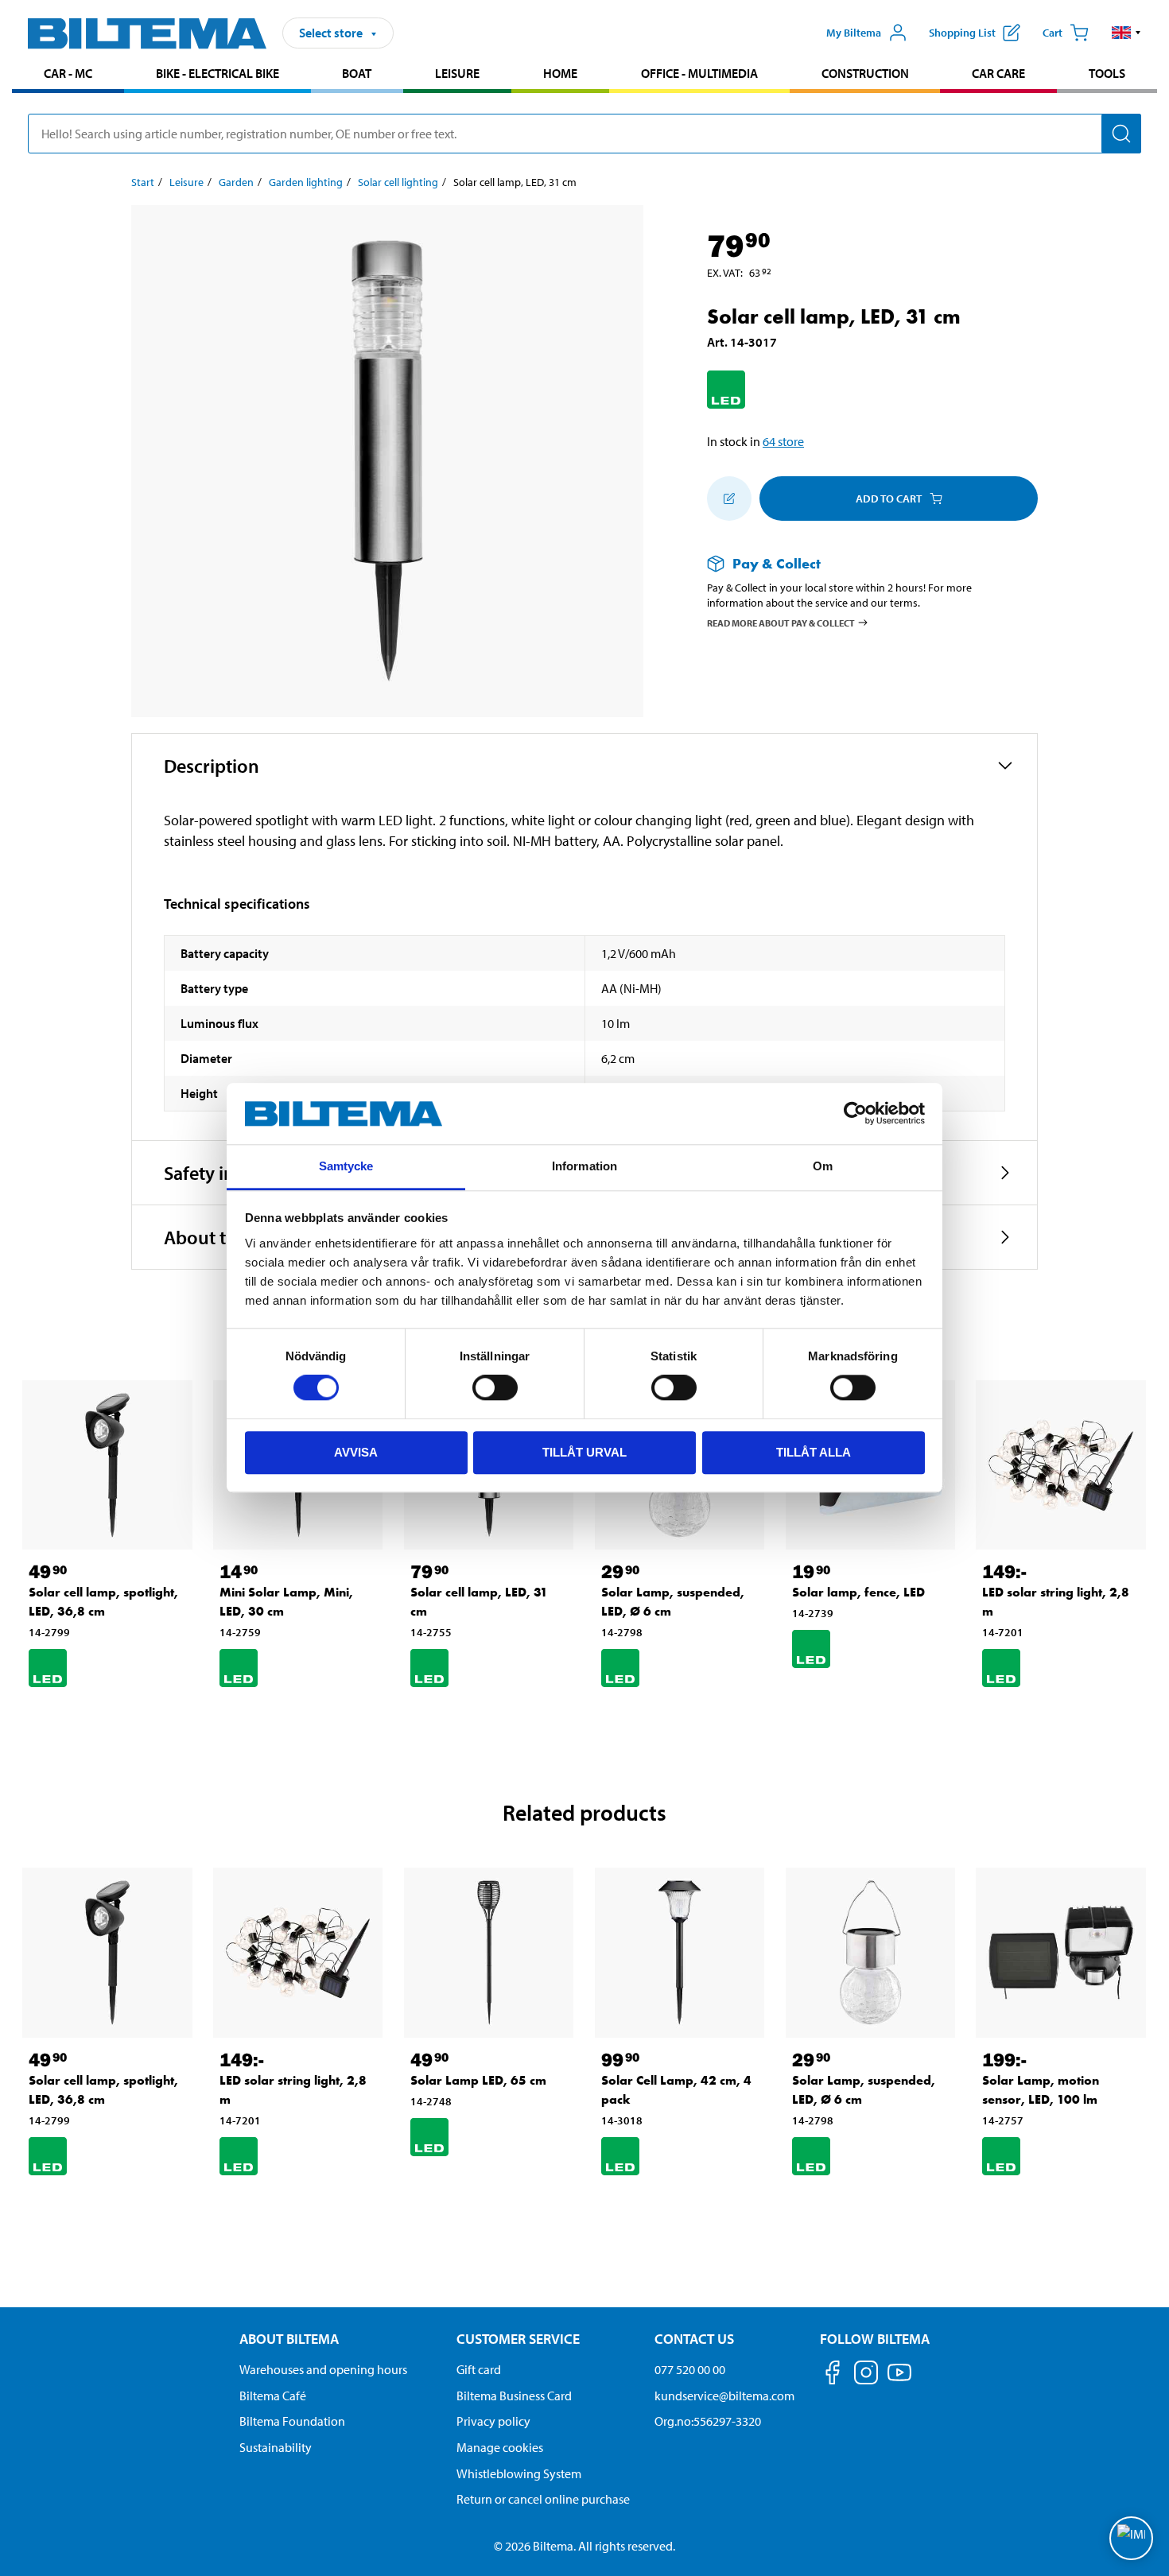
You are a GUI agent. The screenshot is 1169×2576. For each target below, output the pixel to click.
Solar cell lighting (398, 182)
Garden (236, 182)
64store (783, 441)
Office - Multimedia (699, 73)
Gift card (479, 2369)
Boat (357, 73)
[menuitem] (68, 75)
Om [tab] (823, 1166)
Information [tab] (584, 1166)
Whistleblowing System (519, 2473)
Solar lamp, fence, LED (858, 1592)
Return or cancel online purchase (543, 2499)
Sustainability (276, 2447)
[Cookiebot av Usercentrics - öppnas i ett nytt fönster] (855, 1114)
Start (143, 182)
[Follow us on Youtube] (899, 2380)
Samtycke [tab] (346, 1166)
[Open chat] (1131, 2538)
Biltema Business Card (514, 2396)
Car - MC (68, 73)
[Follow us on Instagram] (866, 2375)
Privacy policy (493, 2421)
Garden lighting (306, 182)
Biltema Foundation (292, 2421)
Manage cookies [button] (500, 2447)
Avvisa (356, 1452)
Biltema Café (273, 2396)
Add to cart (889, 499)
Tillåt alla (814, 1452)
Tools (1107, 73)
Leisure (457, 73)
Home (560, 73)
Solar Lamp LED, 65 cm (478, 2080)
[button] (1126, 33)
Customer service (518, 2339)
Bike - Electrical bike (217, 73)
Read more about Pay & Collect (781, 622)
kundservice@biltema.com (724, 2396)
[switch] (495, 1387)
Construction (865, 73)
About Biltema (289, 2339)
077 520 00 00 (690, 2369)
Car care (998, 73)
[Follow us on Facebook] (833, 2375)
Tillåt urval (584, 1452)
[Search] (1121, 134)
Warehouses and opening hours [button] (323, 2369)
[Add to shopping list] (729, 499)
